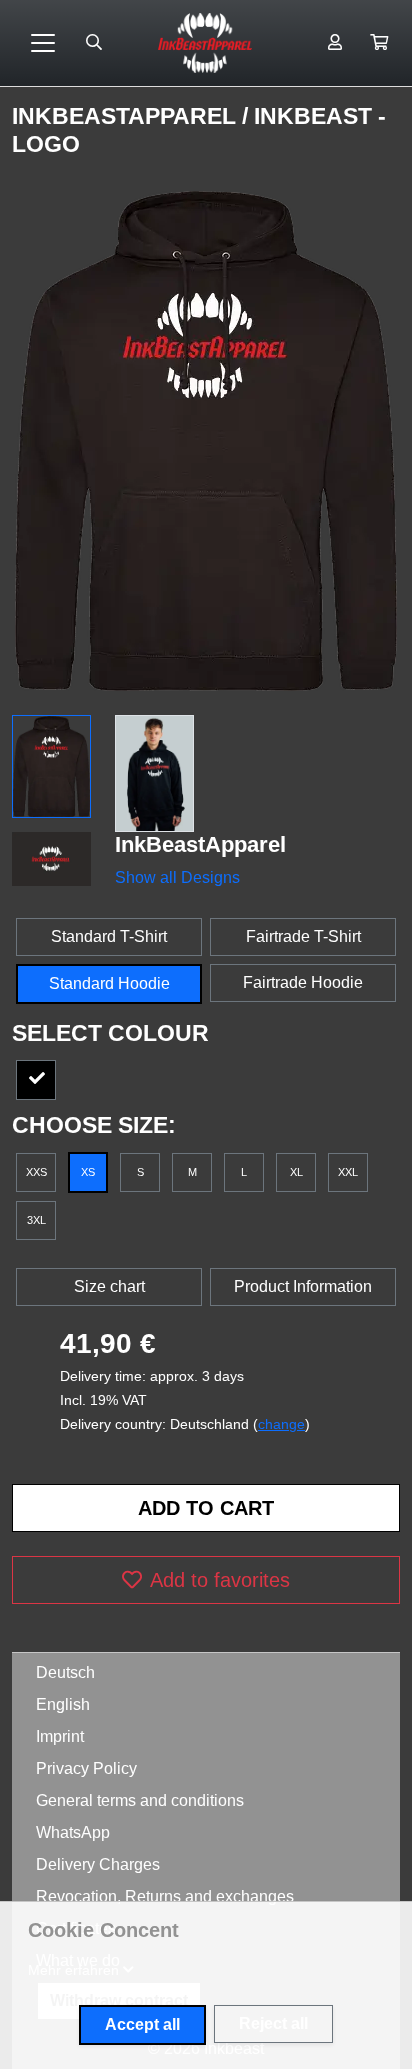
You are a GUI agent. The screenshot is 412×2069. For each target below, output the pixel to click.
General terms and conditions (140, 1800)
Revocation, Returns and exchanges (165, 1896)
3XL (36, 1220)
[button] (379, 43)
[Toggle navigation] (43, 43)
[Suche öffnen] (94, 43)
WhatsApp (73, 1832)
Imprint (60, 1736)
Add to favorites (220, 1580)
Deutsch (65, 1672)
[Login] (335, 43)
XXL (348, 1172)
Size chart (109, 1286)
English (63, 1704)
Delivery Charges (98, 1864)
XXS (36, 1172)
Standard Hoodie (109, 983)
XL (296, 1172)
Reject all (273, 2023)
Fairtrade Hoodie (303, 982)
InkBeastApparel (127, 116)
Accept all (142, 2024)
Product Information (303, 1286)
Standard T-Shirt (109, 936)
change (281, 1424)
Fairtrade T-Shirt (303, 936)
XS (88, 1172)
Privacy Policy (86, 1768)
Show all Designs (177, 877)
